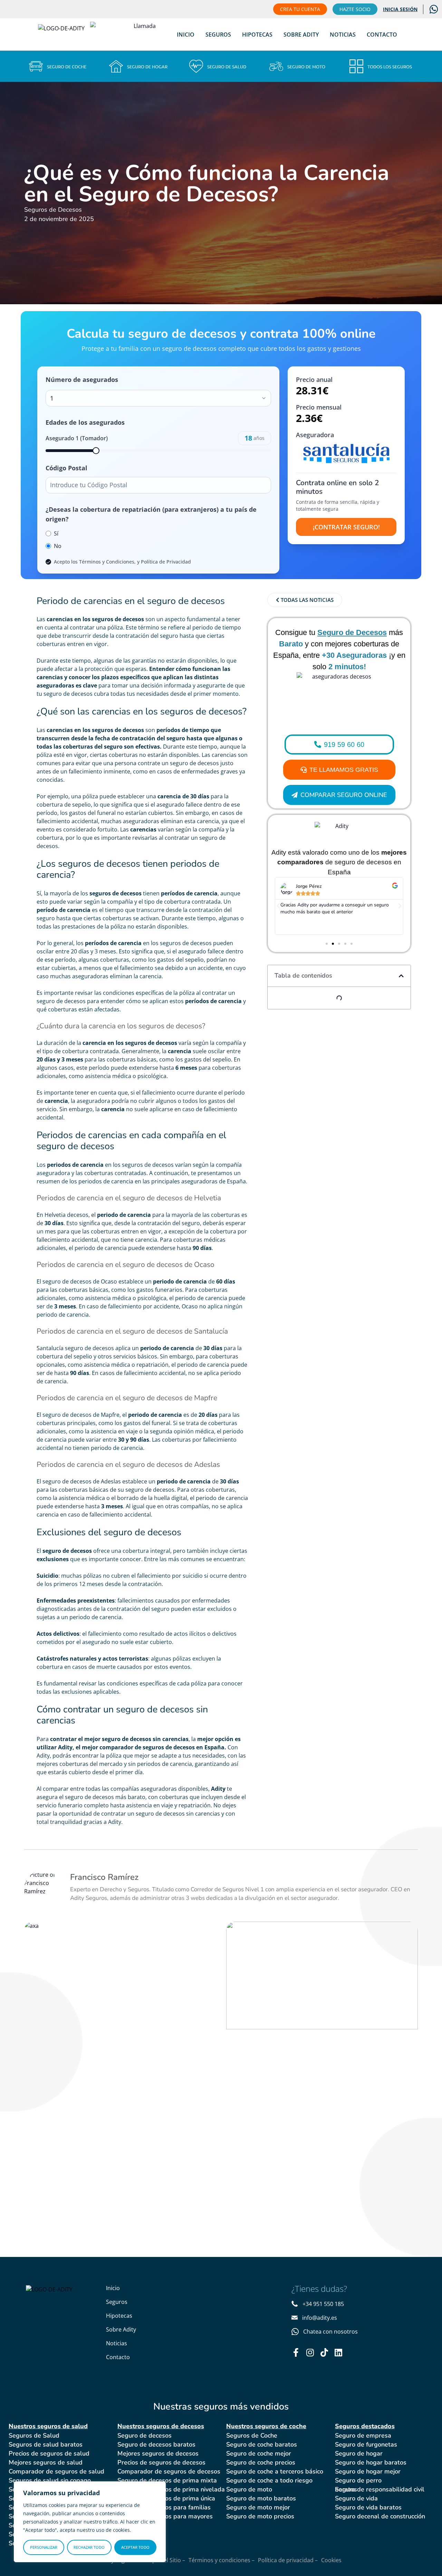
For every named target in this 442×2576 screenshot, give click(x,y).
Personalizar (44, 2547)
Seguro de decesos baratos (156, 2444)
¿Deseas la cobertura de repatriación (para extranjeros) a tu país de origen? (151, 514)
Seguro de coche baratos (262, 2444)
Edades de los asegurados (85, 422)
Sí (56, 534)
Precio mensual (319, 407)
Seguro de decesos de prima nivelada (171, 2489)
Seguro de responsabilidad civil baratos (380, 2489)
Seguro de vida (356, 2498)
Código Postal (66, 468)
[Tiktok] (324, 2352)
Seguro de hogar (359, 2453)
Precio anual (314, 379)
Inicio (186, 35)
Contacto (382, 35)
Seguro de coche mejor (259, 2453)
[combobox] (158, 398)
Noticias (343, 35)
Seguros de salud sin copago (50, 2480)
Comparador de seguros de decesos (169, 2471)
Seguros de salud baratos (46, 2444)
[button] (278, 906)
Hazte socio (355, 9)
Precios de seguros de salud (49, 2453)
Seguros (218, 35)
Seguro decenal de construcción (380, 2516)
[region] (90, 2522)
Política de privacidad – (288, 2560)
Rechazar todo (89, 2547)
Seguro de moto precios (260, 2516)
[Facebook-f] (296, 2352)
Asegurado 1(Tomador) (77, 438)
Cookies (331, 2560)
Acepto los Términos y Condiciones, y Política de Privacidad (122, 562)
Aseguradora (315, 435)
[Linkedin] (338, 2352)
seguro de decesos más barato (105, 1797)
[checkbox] (48, 562)
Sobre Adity (301, 35)
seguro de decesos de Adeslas (82, 1481)
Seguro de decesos (145, 2435)
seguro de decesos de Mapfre (81, 1415)
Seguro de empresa (363, 2435)
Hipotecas (257, 35)
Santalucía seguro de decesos (75, 1348)
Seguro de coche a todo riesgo (269, 2480)
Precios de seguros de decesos (161, 2462)
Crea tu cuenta (300, 9)
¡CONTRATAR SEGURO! (346, 527)
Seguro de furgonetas (366, 2444)
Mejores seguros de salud (46, 2462)
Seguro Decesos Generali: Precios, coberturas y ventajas (311, 1962)
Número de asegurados (82, 379)
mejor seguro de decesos (118, 1739)
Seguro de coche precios (261, 2462)
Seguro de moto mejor (258, 2507)
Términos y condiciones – (222, 2560)
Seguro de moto (249, 2489)
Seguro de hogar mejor (368, 2471)
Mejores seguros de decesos (158, 2453)
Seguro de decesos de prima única (166, 2498)
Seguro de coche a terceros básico (275, 2471)
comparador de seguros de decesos (147, 1747)
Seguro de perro (358, 2480)
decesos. (48, 846)
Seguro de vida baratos (368, 2507)
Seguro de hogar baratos (371, 2462)
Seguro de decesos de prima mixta (167, 2480)
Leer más (66, 2010)
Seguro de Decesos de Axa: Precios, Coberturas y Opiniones (113, 1962)
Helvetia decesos (66, 1215)
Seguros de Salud (34, 2435)
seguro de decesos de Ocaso (80, 1281)
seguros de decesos (117, 619)
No (58, 546)
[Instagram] (310, 2352)
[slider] (96, 451)
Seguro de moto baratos (261, 2498)
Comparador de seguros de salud (56, 2471)
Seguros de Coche (252, 2435)
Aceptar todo (135, 2547)
